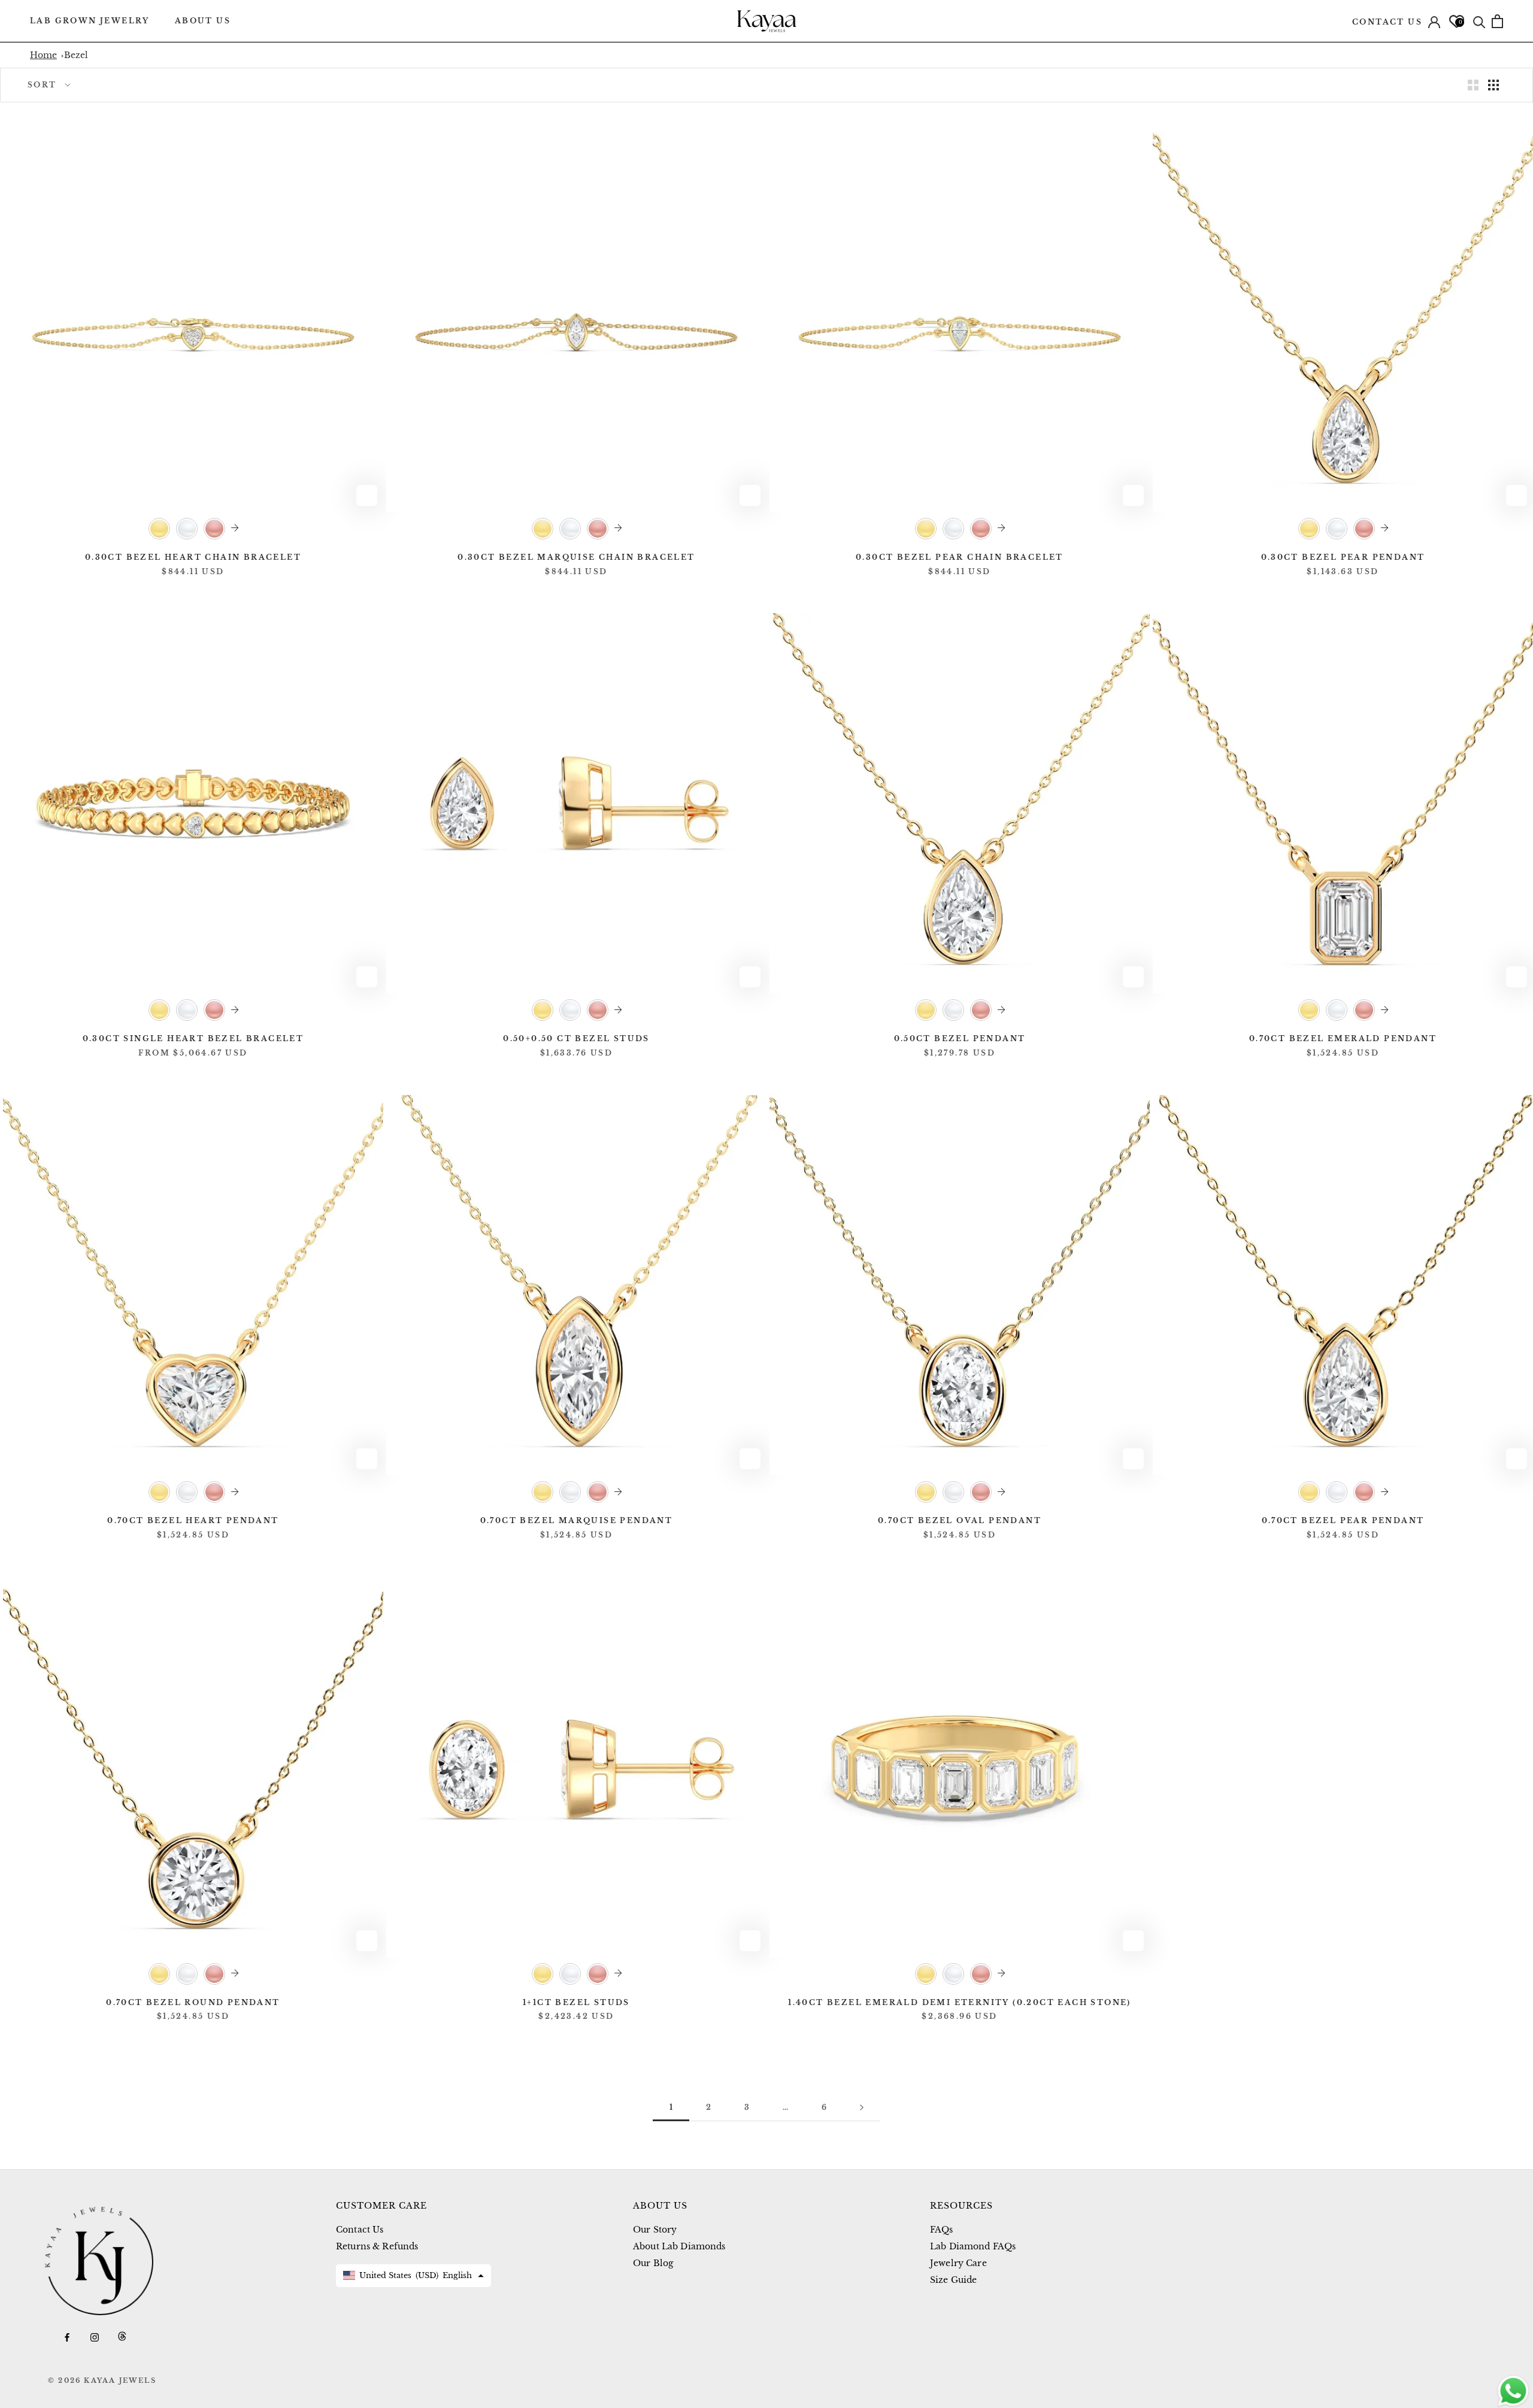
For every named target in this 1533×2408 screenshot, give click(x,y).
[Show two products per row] (1473, 85)
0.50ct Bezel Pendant (960, 1038)
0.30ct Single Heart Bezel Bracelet (193, 1038)
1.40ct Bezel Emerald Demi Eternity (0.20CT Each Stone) (960, 2002)
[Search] (1479, 21)
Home (43, 55)
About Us (203, 21)
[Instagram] (95, 2336)
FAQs (942, 2230)
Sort (42, 85)
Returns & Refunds (377, 2246)
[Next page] (862, 2108)
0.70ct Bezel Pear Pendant (1343, 1520)
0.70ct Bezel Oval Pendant (960, 1520)
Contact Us (1387, 22)
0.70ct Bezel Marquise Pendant (577, 1520)
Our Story (655, 2230)
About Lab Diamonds (679, 2246)
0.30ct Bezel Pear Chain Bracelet (960, 557)
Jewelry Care (958, 2263)
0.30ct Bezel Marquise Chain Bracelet (576, 557)
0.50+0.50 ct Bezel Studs (576, 1038)
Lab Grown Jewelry (90, 21)
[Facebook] (67, 2336)
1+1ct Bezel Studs (576, 2002)
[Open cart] (1497, 21)
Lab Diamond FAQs (973, 2246)
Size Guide (953, 2280)
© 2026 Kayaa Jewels (102, 2380)
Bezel (76, 55)
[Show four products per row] (1493, 85)
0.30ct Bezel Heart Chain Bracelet (193, 557)
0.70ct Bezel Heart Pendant (193, 1520)
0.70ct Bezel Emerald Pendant (1343, 1038)
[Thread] (122, 2336)
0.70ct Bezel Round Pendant (193, 2002)
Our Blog (653, 2263)
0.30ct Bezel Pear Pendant (1343, 557)
